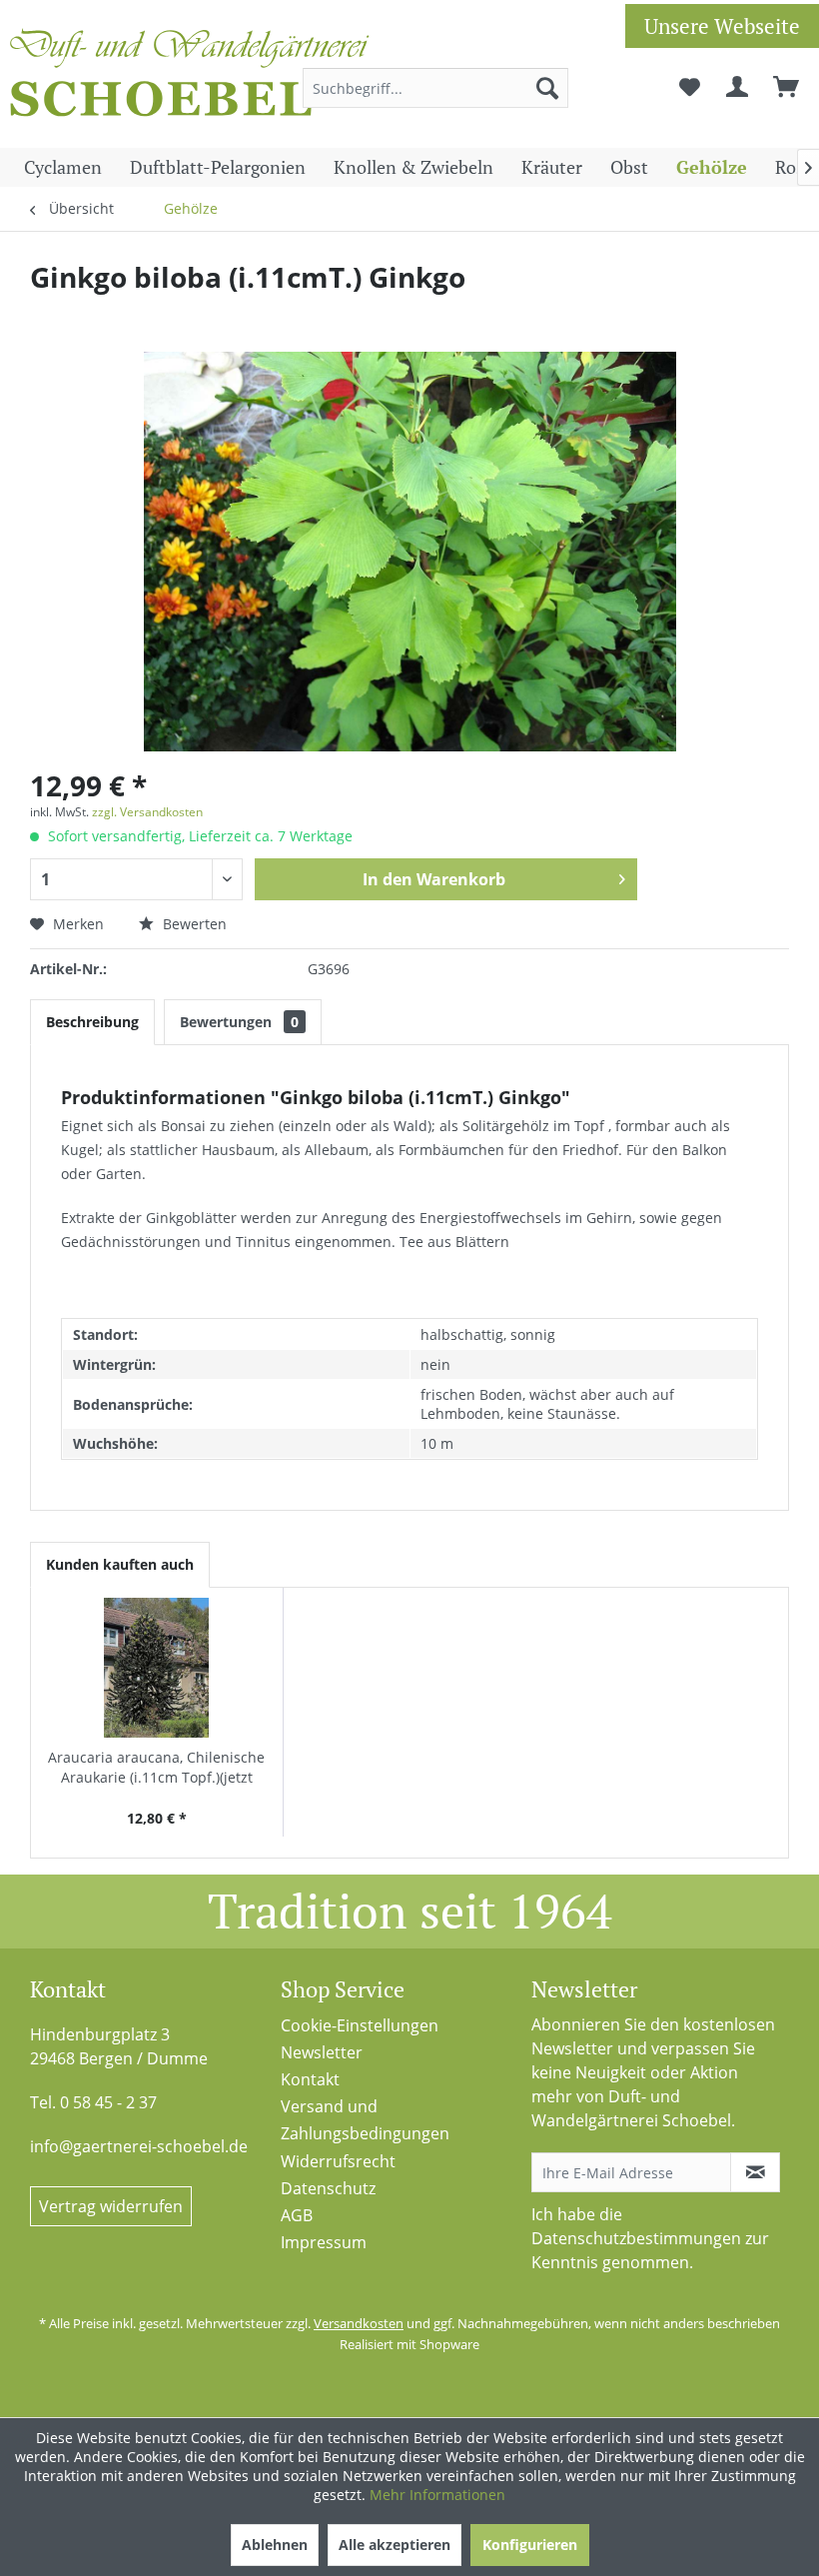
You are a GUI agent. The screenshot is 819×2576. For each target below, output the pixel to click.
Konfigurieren (530, 2545)
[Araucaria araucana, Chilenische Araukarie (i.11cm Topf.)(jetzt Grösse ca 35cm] (157, 1668)
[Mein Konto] (738, 88)
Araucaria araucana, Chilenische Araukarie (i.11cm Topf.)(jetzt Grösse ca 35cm (156, 1768)
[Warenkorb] (787, 88)
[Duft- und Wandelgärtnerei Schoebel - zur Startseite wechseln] (190, 78)
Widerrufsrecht (338, 2161)
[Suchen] (547, 88)
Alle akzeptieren (395, 2545)
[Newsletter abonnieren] (755, 2172)
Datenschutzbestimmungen (636, 2238)
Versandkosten (359, 2323)
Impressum (324, 2242)
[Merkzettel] (689, 88)
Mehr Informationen (437, 2495)
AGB (297, 2215)
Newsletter (322, 2052)
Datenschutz (328, 2188)
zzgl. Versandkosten (147, 812)
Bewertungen (239, 1022)
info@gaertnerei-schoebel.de (139, 2146)
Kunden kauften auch (120, 1564)
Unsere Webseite (722, 26)
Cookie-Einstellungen (360, 2025)
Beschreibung (92, 1022)
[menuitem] (436, 88)
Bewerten (193, 924)
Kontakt (310, 2079)
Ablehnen (275, 2545)
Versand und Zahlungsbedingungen (365, 2120)
